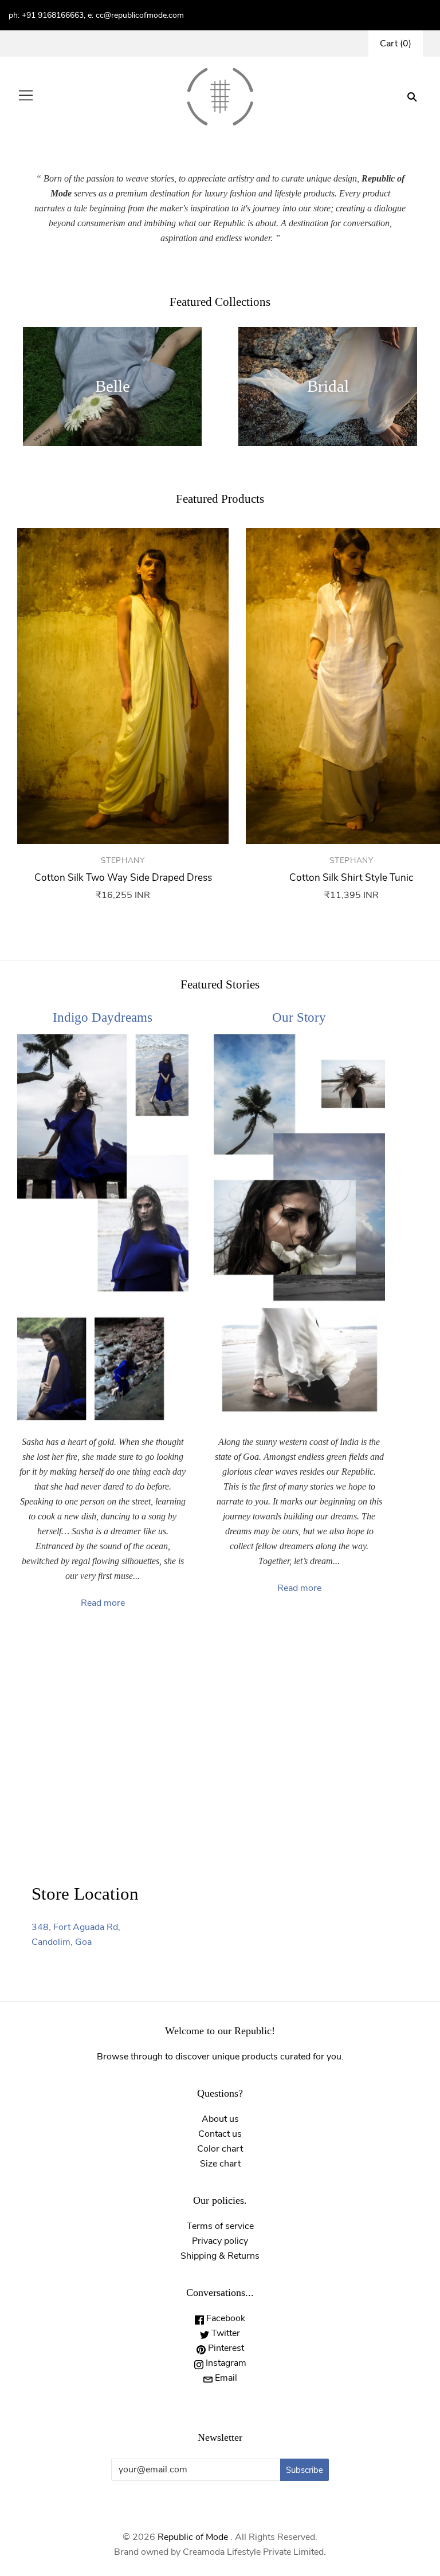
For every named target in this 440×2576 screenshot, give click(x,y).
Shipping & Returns (220, 2256)
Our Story (299, 1017)
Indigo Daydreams (103, 1017)
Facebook (225, 2318)
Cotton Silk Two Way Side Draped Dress (123, 878)
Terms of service (220, 2226)
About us (220, 2119)
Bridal (328, 386)
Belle (113, 386)
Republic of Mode (193, 2537)
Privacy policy (220, 2241)
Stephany (123, 860)
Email (225, 2378)
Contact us (220, 2134)
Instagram (225, 2363)
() (396, 44)
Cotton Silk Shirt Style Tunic (351, 878)
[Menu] (26, 97)
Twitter (225, 2333)
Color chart (220, 2149)
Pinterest (225, 2348)
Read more (103, 1603)
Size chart (220, 2164)
